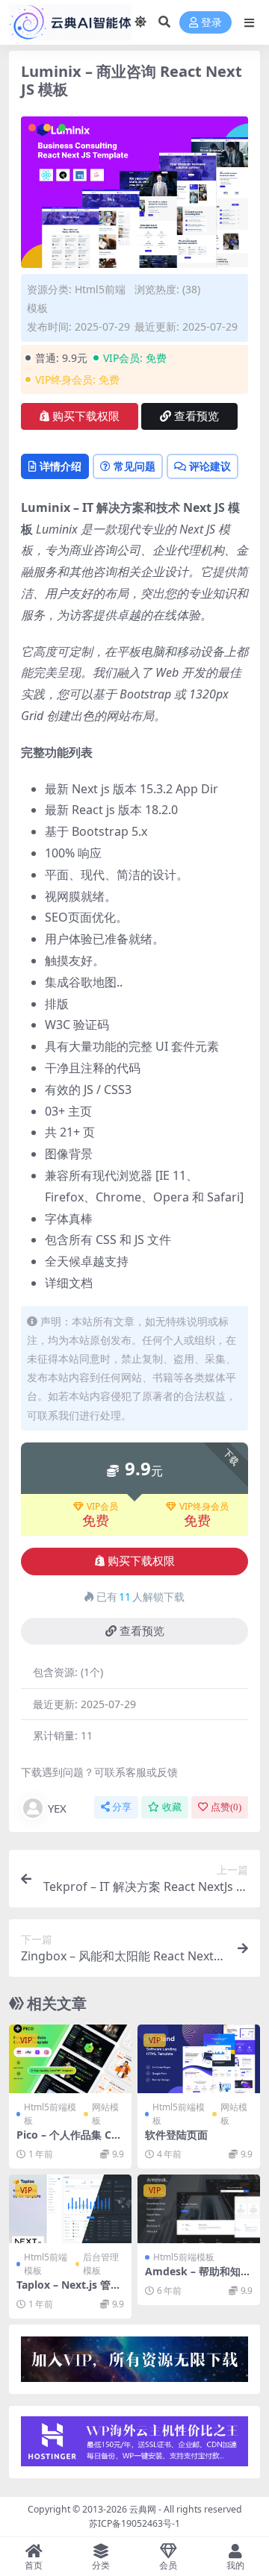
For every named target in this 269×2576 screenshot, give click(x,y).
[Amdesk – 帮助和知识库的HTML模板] (199, 2209)
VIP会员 (102, 1507)
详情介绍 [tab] (61, 466)
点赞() (226, 1807)
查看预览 (197, 416)
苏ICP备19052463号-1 (134, 2523)
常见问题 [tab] (134, 466)
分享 (122, 1807)
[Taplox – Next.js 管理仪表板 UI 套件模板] (70, 2209)
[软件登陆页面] (199, 2059)
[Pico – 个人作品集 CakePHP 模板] (70, 2059)
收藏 (172, 1807)
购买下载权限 (86, 416)
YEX (57, 1808)
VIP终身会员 (204, 1507)
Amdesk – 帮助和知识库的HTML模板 (198, 2278)
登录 (211, 23)
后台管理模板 (101, 2264)
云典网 (143, 2509)
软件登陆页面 (176, 2135)
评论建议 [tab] (210, 466)
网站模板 (105, 2114)
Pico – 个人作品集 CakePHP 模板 (70, 2141)
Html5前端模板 (50, 2114)
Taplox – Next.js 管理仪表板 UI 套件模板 (69, 2291)
